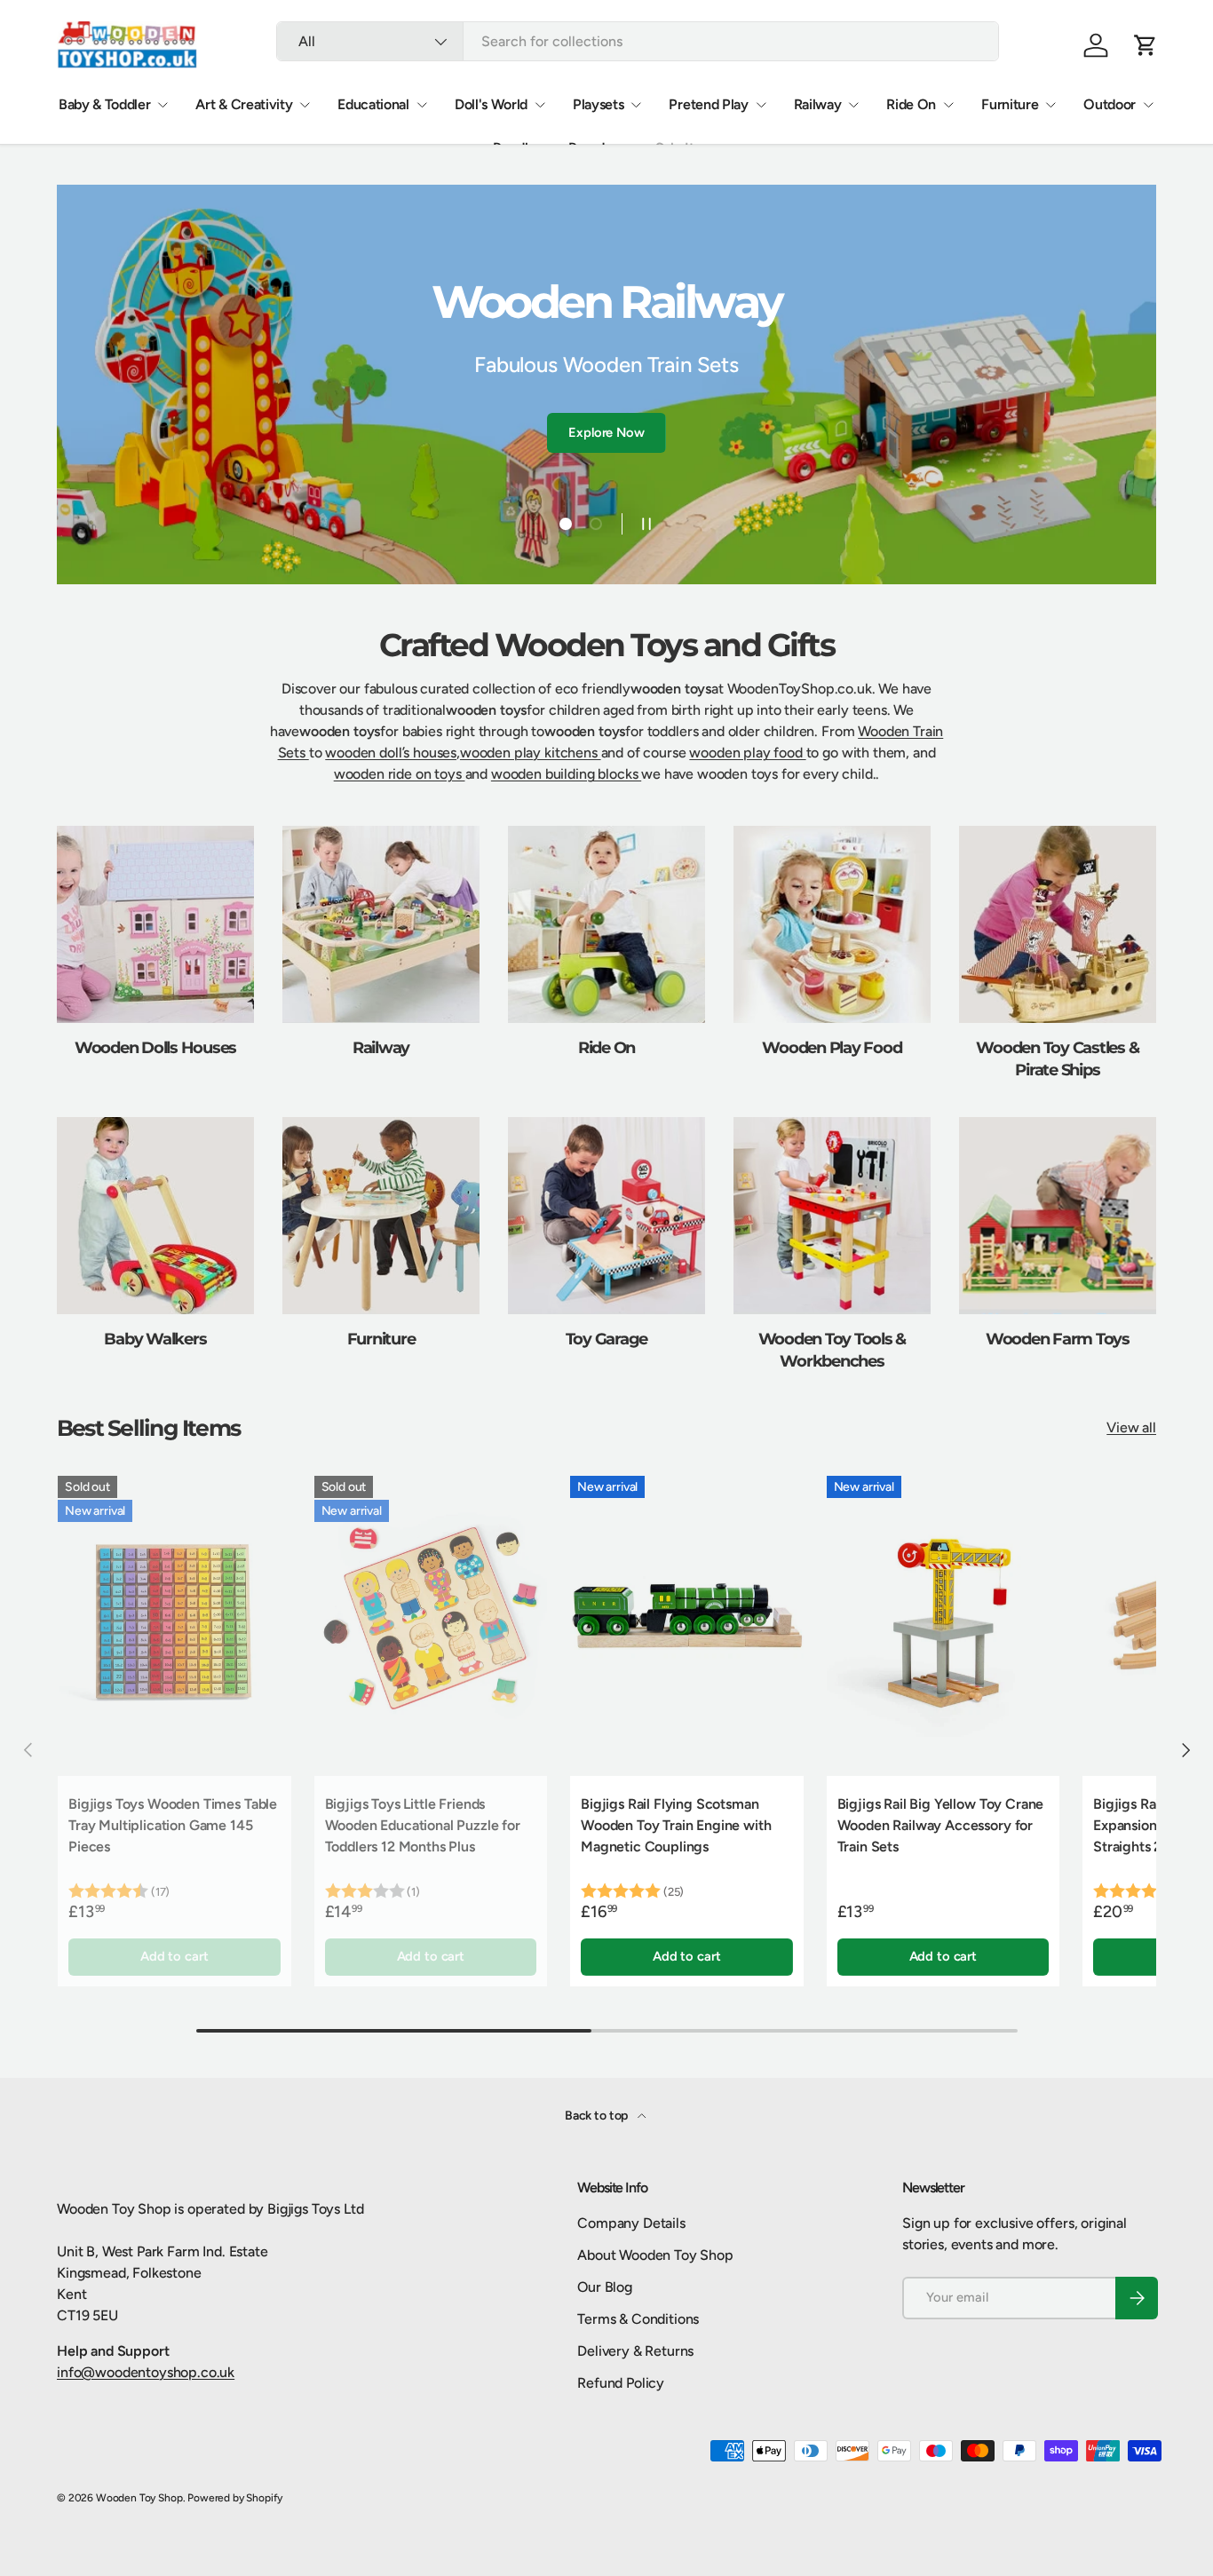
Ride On (911, 104)
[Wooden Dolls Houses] (155, 924)
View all (1131, 1427)
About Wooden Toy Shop (655, 2255)
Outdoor (1110, 104)
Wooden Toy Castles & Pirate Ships (1057, 1058)
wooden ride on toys (400, 774)
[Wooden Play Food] (832, 924)
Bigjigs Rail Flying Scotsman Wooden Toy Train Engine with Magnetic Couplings (676, 1825)
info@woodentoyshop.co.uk (146, 2372)
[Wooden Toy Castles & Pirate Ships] (1058, 924)
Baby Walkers (155, 1339)
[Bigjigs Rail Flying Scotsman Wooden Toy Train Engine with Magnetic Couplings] (687, 1621)
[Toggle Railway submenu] (853, 105)
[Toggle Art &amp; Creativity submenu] (305, 105)
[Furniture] (381, 1216)
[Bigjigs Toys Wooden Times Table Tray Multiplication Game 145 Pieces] (174, 1621)
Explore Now (606, 409)
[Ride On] (606, 924)
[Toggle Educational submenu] (422, 105)
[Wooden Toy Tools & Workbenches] (832, 1216)
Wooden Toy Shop (139, 2498)
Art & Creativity (244, 104)
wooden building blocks (566, 774)
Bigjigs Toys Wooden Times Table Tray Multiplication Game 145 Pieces (173, 1825)
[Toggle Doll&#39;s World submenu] (540, 105)
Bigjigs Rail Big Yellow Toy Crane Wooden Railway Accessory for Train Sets (941, 1825)
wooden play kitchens (531, 753)
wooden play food (747, 753)
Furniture (1010, 104)
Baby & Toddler (105, 104)
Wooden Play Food (832, 1047)
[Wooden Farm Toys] (1058, 1216)
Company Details (631, 2223)
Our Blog (605, 2287)
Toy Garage (607, 1339)
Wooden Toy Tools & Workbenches (832, 1350)
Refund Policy (621, 2383)
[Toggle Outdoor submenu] (1148, 105)
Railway (818, 104)
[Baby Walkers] (155, 1216)
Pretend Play (708, 104)
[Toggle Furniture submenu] (1050, 105)
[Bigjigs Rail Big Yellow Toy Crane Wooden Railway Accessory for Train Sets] (943, 1621)
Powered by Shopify (235, 2498)
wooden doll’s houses (391, 753)
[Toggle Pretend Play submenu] (761, 105)
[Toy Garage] (606, 1216)
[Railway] (381, 924)
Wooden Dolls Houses (155, 1047)
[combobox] (638, 41)
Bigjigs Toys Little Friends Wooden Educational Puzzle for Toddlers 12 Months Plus (423, 1825)
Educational (373, 104)
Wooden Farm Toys (1058, 1339)
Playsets (598, 104)
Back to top (598, 2116)
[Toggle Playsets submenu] (636, 105)
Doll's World (491, 104)
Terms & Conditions (638, 2319)
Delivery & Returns (635, 2351)
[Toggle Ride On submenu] (948, 105)
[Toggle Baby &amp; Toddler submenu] (163, 105)
